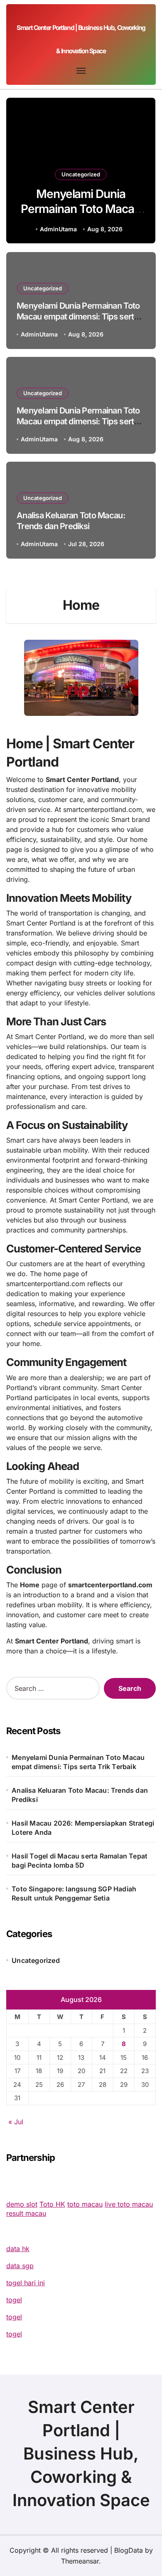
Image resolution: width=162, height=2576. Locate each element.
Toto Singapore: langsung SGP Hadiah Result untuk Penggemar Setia (74, 1893)
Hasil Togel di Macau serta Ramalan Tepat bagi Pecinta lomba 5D (80, 1861)
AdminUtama (58, 229)
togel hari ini (26, 2283)
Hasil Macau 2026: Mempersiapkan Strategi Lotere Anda (83, 1828)
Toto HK (52, 2204)
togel (14, 2300)
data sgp (20, 2266)
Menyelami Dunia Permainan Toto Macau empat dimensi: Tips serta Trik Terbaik (81, 217)
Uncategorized (81, 174)
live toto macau (129, 2204)
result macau (26, 2213)
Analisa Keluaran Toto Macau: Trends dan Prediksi (71, 521)
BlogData (129, 2550)
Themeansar (80, 2561)
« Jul (16, 2122)
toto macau (85, 2204)
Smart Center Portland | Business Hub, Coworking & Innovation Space (81, 2454)
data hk (18, 2249)
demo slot (22, 2204)
